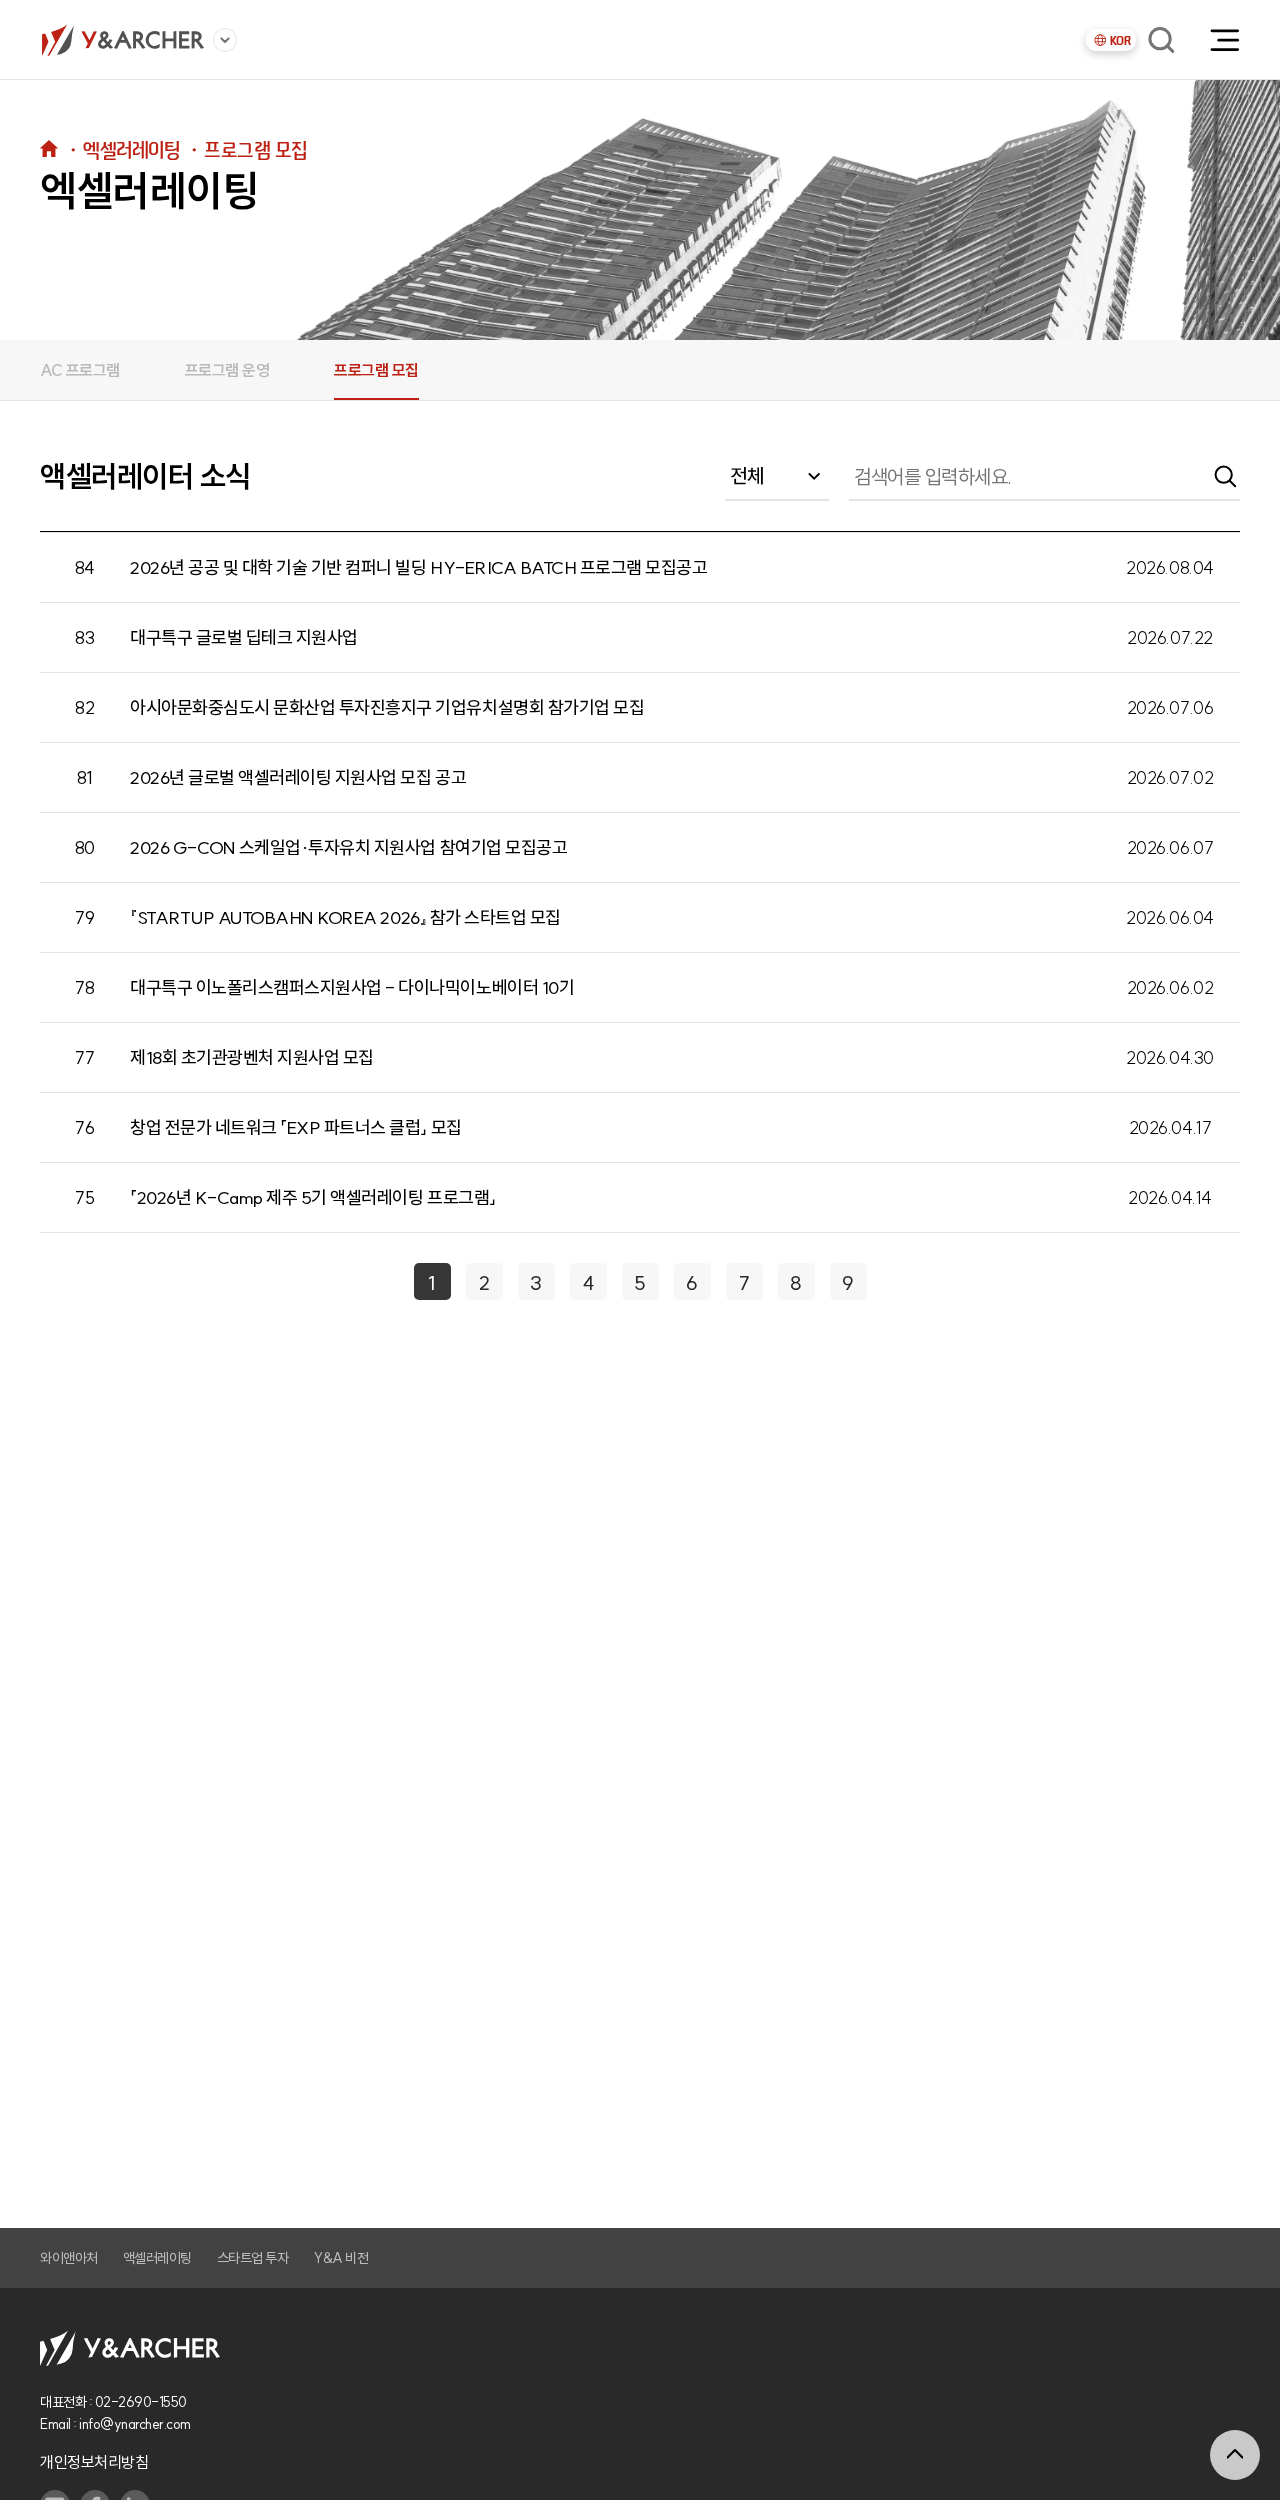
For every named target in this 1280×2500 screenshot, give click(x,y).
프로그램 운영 (227, 370)
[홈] (122, 40)
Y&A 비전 (340, 2258)
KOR (1120, 40)
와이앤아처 (69, 2258)
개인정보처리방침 (94, 2462)
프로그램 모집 (376, 370)
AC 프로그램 (80, 370)
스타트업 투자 (253, 2258)
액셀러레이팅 (157, 2258)
